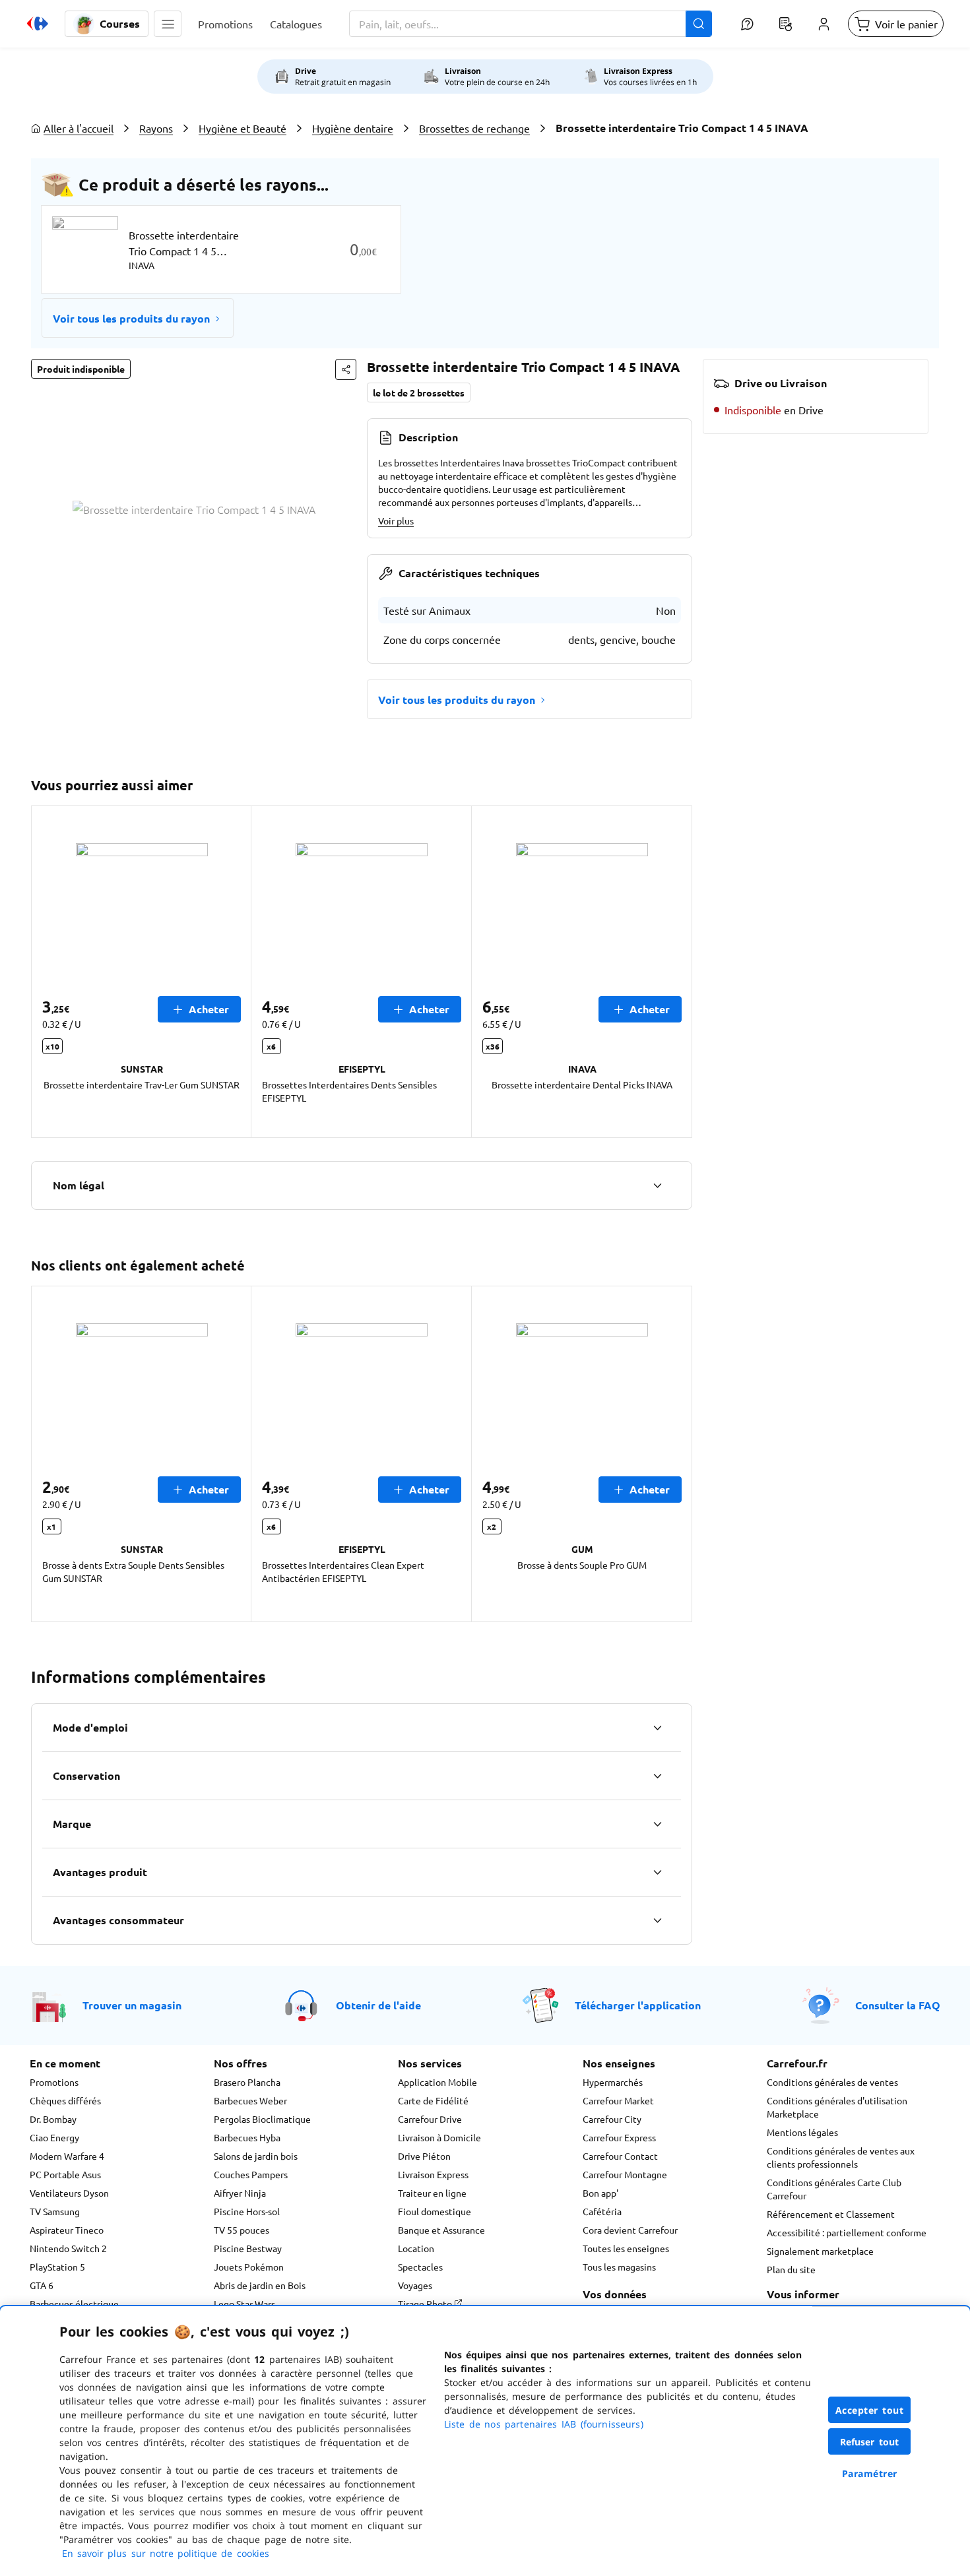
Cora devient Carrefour (630, 2230)
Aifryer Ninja (240, 2193)
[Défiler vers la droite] (676, 972)
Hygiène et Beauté (242, 128)
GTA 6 (42, 2285)
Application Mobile (437, 2082)
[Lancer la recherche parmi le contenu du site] (699, 24)
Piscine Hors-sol (247, 2211)
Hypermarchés (613, 2082)
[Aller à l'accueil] (38, 24)
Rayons (156, 128)
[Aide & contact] (747, 24)
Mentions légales (802, 2132)
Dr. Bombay (53, 2119)
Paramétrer (870, 2473)
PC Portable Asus (65, 2174)
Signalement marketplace (820, 2251)
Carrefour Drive (430, 2119)
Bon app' (600, 2193)
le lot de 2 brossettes (419, 393)
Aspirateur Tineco (67, 2230)
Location (416, 2248)
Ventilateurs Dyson (69, 2193)
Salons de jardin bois (256, 2156)
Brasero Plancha (247, 2082)
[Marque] (657, 1824)
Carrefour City (612, 2119)
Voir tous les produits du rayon (131, 318)
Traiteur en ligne (432, 2193)
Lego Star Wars (244, 2304)
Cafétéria (602, 2211)
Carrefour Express (619, 2137)
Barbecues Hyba (247, 2137)
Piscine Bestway (248, 2248)
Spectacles (420, 2267)
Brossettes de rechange (474, 128)
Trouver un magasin (132, 2005)
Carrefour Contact (620, 2156)
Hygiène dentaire (353, 128)
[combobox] (531, 24)
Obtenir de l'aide (378, 2005)
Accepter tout (870, 2410)
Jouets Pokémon (249, 2267)
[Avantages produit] (657, 1872)
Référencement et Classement (831, 2214)
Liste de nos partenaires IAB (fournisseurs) (544, 2424)
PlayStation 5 (57, 2267)
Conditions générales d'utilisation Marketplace (837, 2107)
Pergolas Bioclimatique (262, 2119)
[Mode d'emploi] (657, 1728)
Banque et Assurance (441, 2230)
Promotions (54, 2082)
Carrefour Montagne (625, 2174)
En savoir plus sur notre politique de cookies (166, 2553)
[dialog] (485, 2441)
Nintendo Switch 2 (68, 2248)
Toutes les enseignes (626, 2248)
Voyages (415, 2285)
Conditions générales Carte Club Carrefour (834, 2189)
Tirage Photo (426, 2304)
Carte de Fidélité (433, 2100)
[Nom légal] (657, 1185)
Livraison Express (433, 2174)
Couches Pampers (251, 2174)
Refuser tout (870, 2442)
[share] (346, 369)
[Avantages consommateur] (657, 1920)
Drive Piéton (424, 2156)
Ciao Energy (54, 2137)
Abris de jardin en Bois (260, 2285)
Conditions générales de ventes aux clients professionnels (841, 2157)
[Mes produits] (785, 24)
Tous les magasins (619, 2267)
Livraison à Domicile (439, 2137)
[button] (168, 24)
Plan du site (791, 2269)
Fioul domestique (435, 2211)
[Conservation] (657, 1776)
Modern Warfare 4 (67, 2156)
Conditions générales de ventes (832, 2082)
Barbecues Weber (250, 2100)
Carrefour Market (618, 2100)
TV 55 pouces (242, 2230)
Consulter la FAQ (898, 2005)
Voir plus (396, 520)
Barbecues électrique (74, 2304)
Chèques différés (65, 2100)
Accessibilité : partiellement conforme (847, 2232)
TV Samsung (55, 2211)
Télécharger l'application (638, 2005)
